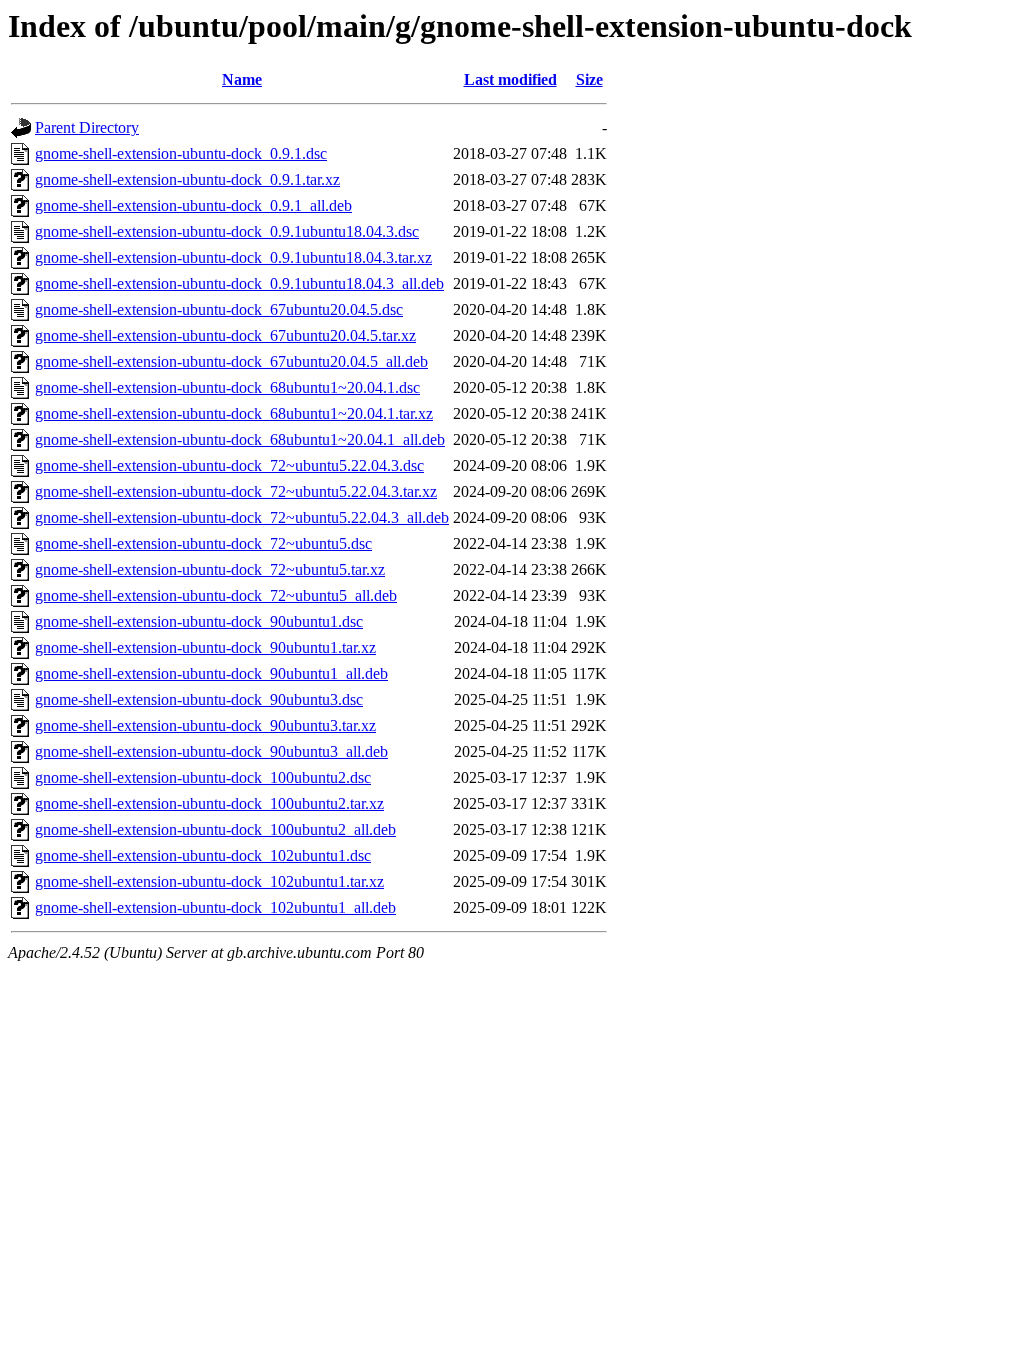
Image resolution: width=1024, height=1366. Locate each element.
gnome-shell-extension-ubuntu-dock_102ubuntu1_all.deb (215, 907)
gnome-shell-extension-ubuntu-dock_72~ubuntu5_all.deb (216, 595)
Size (589, 79)
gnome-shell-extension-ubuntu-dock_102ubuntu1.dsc (203, 855)
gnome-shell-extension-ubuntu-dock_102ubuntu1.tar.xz (209, 881)
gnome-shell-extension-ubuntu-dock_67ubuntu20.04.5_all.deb (231, 361)
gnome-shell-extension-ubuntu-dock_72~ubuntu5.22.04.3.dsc (229, 465)
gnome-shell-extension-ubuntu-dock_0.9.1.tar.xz (187, 179)
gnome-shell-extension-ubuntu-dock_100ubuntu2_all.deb (215, 829)
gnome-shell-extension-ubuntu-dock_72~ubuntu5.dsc (203, 543)
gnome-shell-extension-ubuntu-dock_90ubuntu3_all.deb (211, 751)
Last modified (510, 79)
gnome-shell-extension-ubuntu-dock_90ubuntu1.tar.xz (205, 647)
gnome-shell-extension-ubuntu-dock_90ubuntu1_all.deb (211, 673)
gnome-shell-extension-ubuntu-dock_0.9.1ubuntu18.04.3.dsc (227, 231)
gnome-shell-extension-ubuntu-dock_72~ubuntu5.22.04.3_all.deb (242, 517)
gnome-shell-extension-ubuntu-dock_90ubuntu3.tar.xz (205, 725)
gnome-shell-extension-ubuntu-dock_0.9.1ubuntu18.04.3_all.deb (239, 283)
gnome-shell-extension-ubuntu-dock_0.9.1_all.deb (193, 205)
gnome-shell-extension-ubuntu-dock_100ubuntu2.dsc (203, 777)
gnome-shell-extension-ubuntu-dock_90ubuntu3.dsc (199, 699)
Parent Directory (87, 127)
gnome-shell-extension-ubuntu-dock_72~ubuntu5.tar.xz (210, 569)
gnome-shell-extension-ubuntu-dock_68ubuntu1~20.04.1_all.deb (240, 439)
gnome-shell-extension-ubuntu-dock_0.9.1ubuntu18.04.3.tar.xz (233, 257)
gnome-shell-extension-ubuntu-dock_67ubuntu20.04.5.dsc (219, 309)
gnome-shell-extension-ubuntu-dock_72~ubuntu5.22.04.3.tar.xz (236, 491)
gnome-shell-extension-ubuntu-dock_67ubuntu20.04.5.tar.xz (225, 335)
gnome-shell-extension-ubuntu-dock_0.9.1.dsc (181, 153)
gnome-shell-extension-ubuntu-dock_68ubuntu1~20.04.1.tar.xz (234, 413)
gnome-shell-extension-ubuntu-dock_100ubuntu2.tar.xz (209, 803)
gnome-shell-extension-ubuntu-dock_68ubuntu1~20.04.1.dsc (227, 387)
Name (242, 79)
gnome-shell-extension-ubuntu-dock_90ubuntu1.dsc (199, 621)
